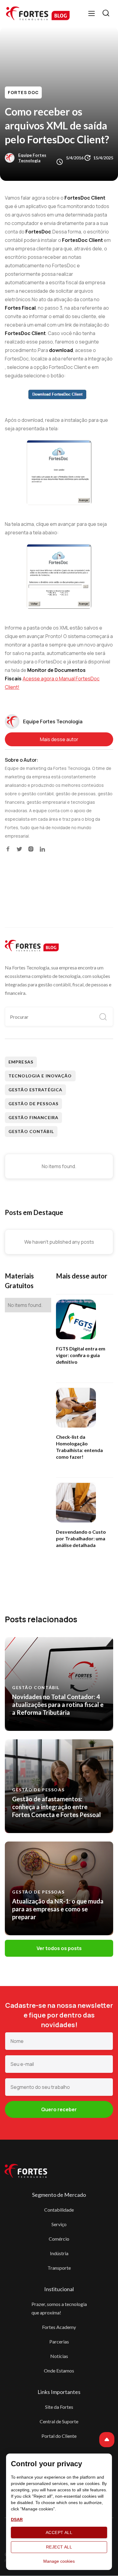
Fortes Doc (23, 92)
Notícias (59, 2356)
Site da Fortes (59, 2407)
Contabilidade (59, 2210)
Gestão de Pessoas (33, 1104)
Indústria (59, 2253)
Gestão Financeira (33, 1117)
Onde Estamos (59, 2371)
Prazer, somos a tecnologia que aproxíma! (59, 2308)
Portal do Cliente (59, 2436)
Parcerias (59, 2342)
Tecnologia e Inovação (40, 1076)
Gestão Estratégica (35, 1090)
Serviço (59, 2224)
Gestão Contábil (31, 1131)
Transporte (59, 2268)
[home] (38, 13)
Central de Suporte (59, 2421)
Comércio (59, 2239)
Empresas (21, 1062)
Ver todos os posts (59, 1948)
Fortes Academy (59, 2327)
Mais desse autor (59, 739)
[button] (92, 13)
